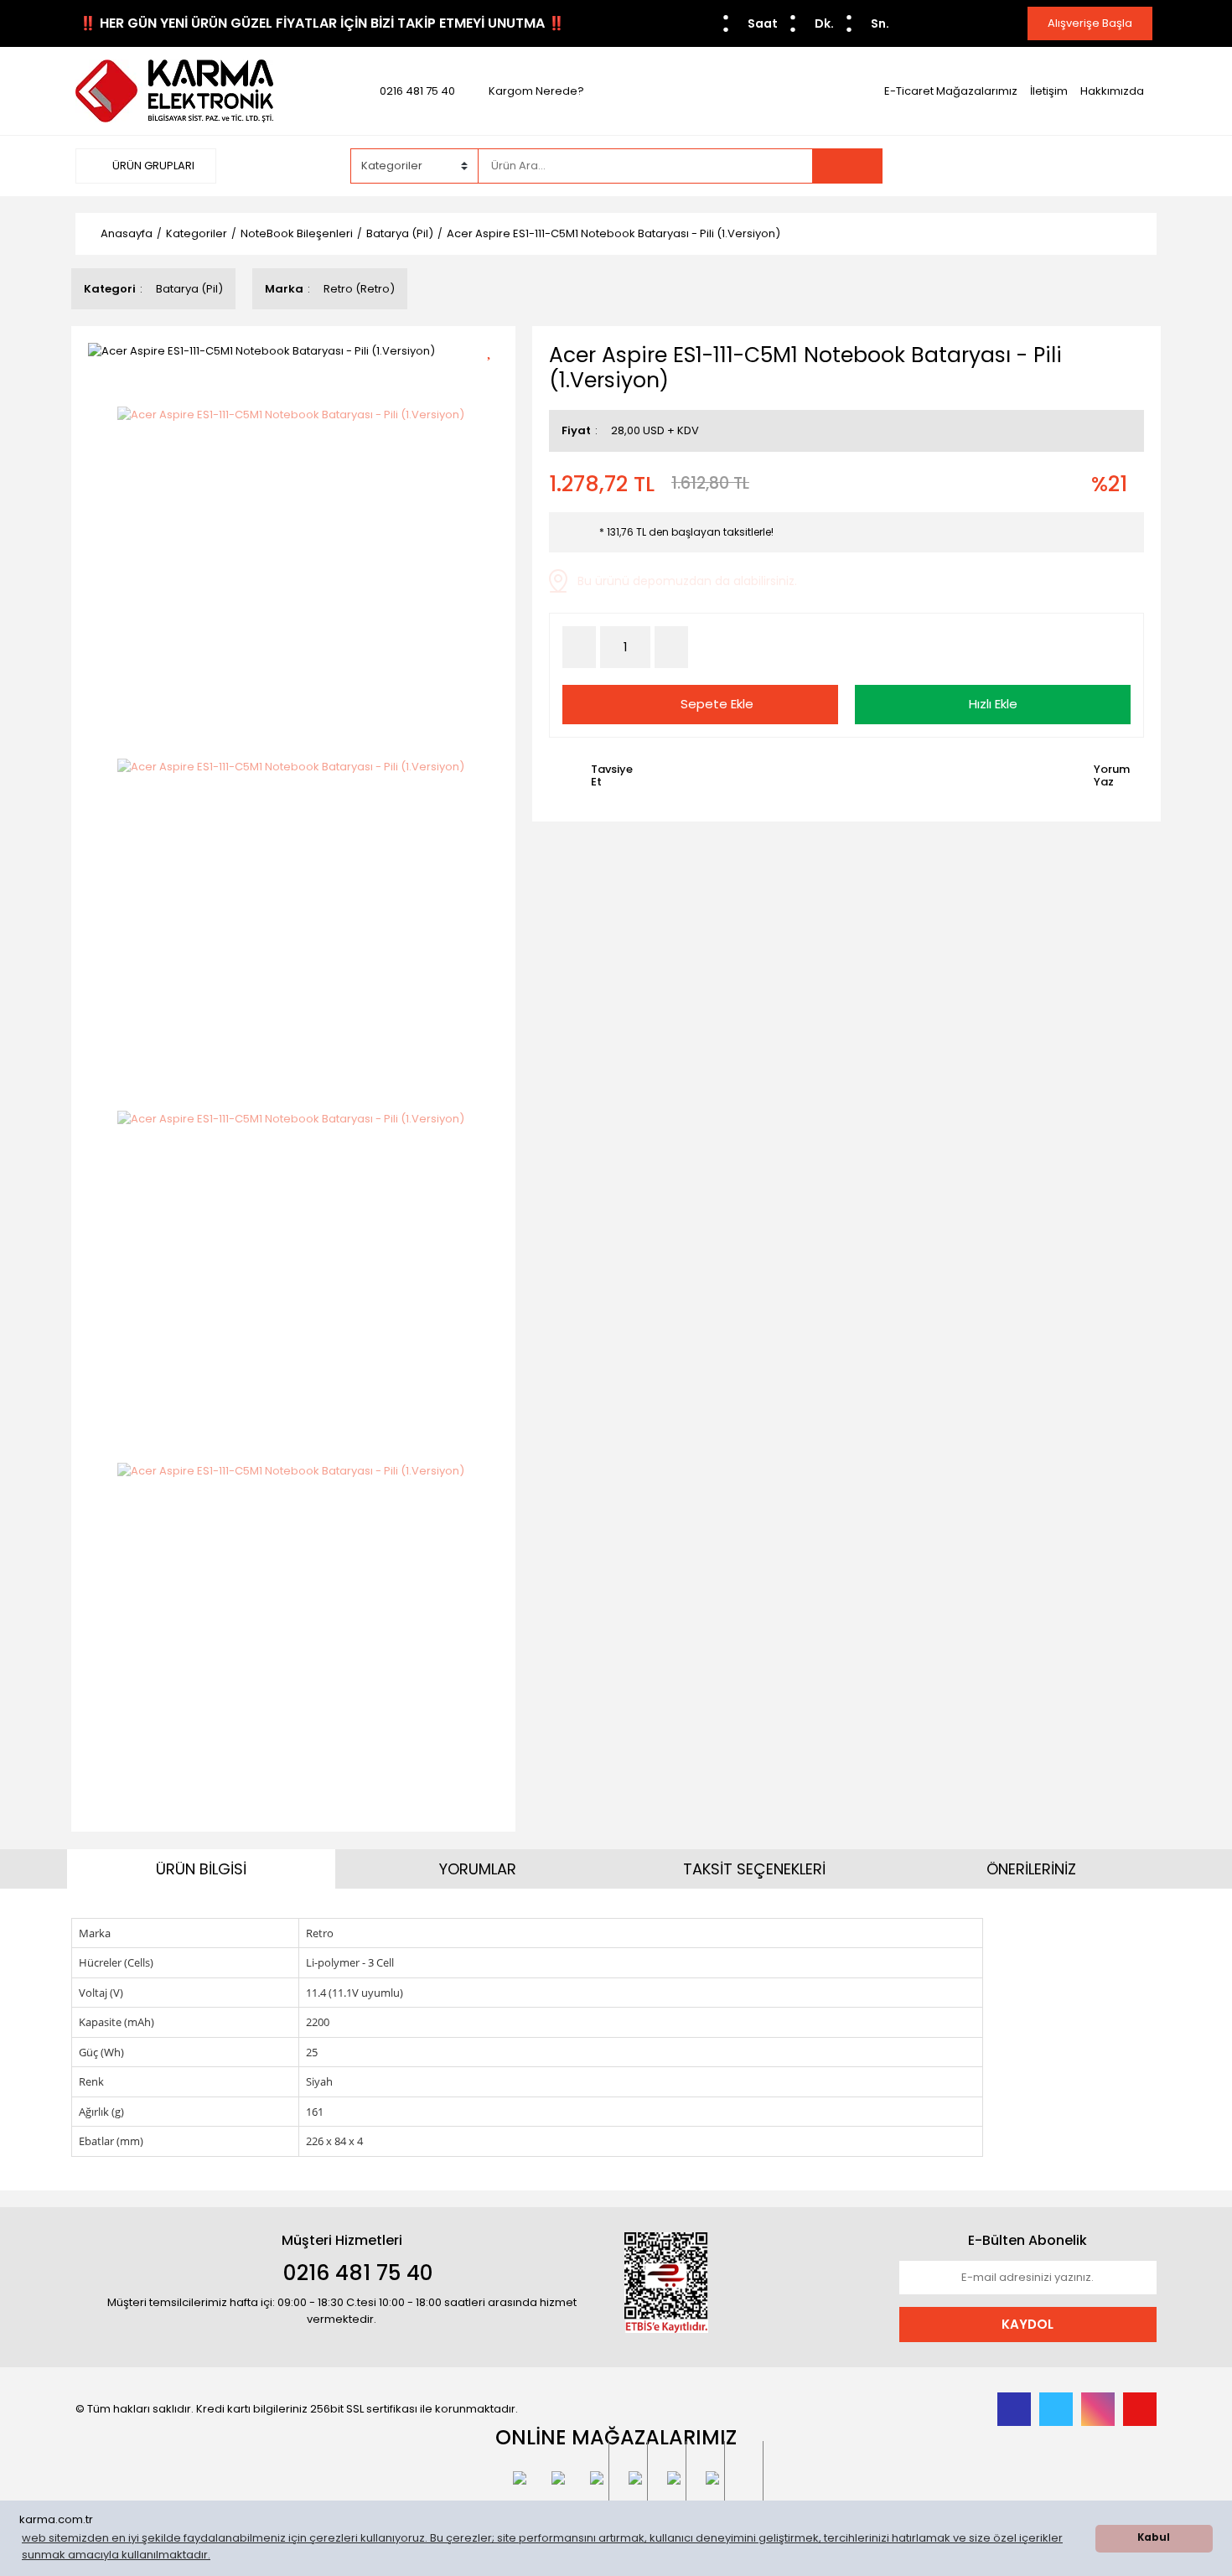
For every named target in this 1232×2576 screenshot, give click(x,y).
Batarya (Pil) (189, 289)
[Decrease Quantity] (579, 647)
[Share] (495, 378)
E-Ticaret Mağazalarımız (951, 91)
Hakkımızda (1112, 91)
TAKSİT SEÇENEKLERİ (754, 1869)
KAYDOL (1028, 2324)
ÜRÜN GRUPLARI (152, 166)
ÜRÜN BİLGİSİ (201, 1869)
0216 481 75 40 (417, 91)
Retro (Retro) (359, 289)
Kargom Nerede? (536, 91)
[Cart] (1131, 166)
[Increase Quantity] (671, 647)
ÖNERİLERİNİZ (1031, 1869)
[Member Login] (1031, 165)
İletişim (1049, 91)
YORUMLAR (478, 1869)
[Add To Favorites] (495, 349)
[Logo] (174, 90)
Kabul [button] (1154, 2537)
